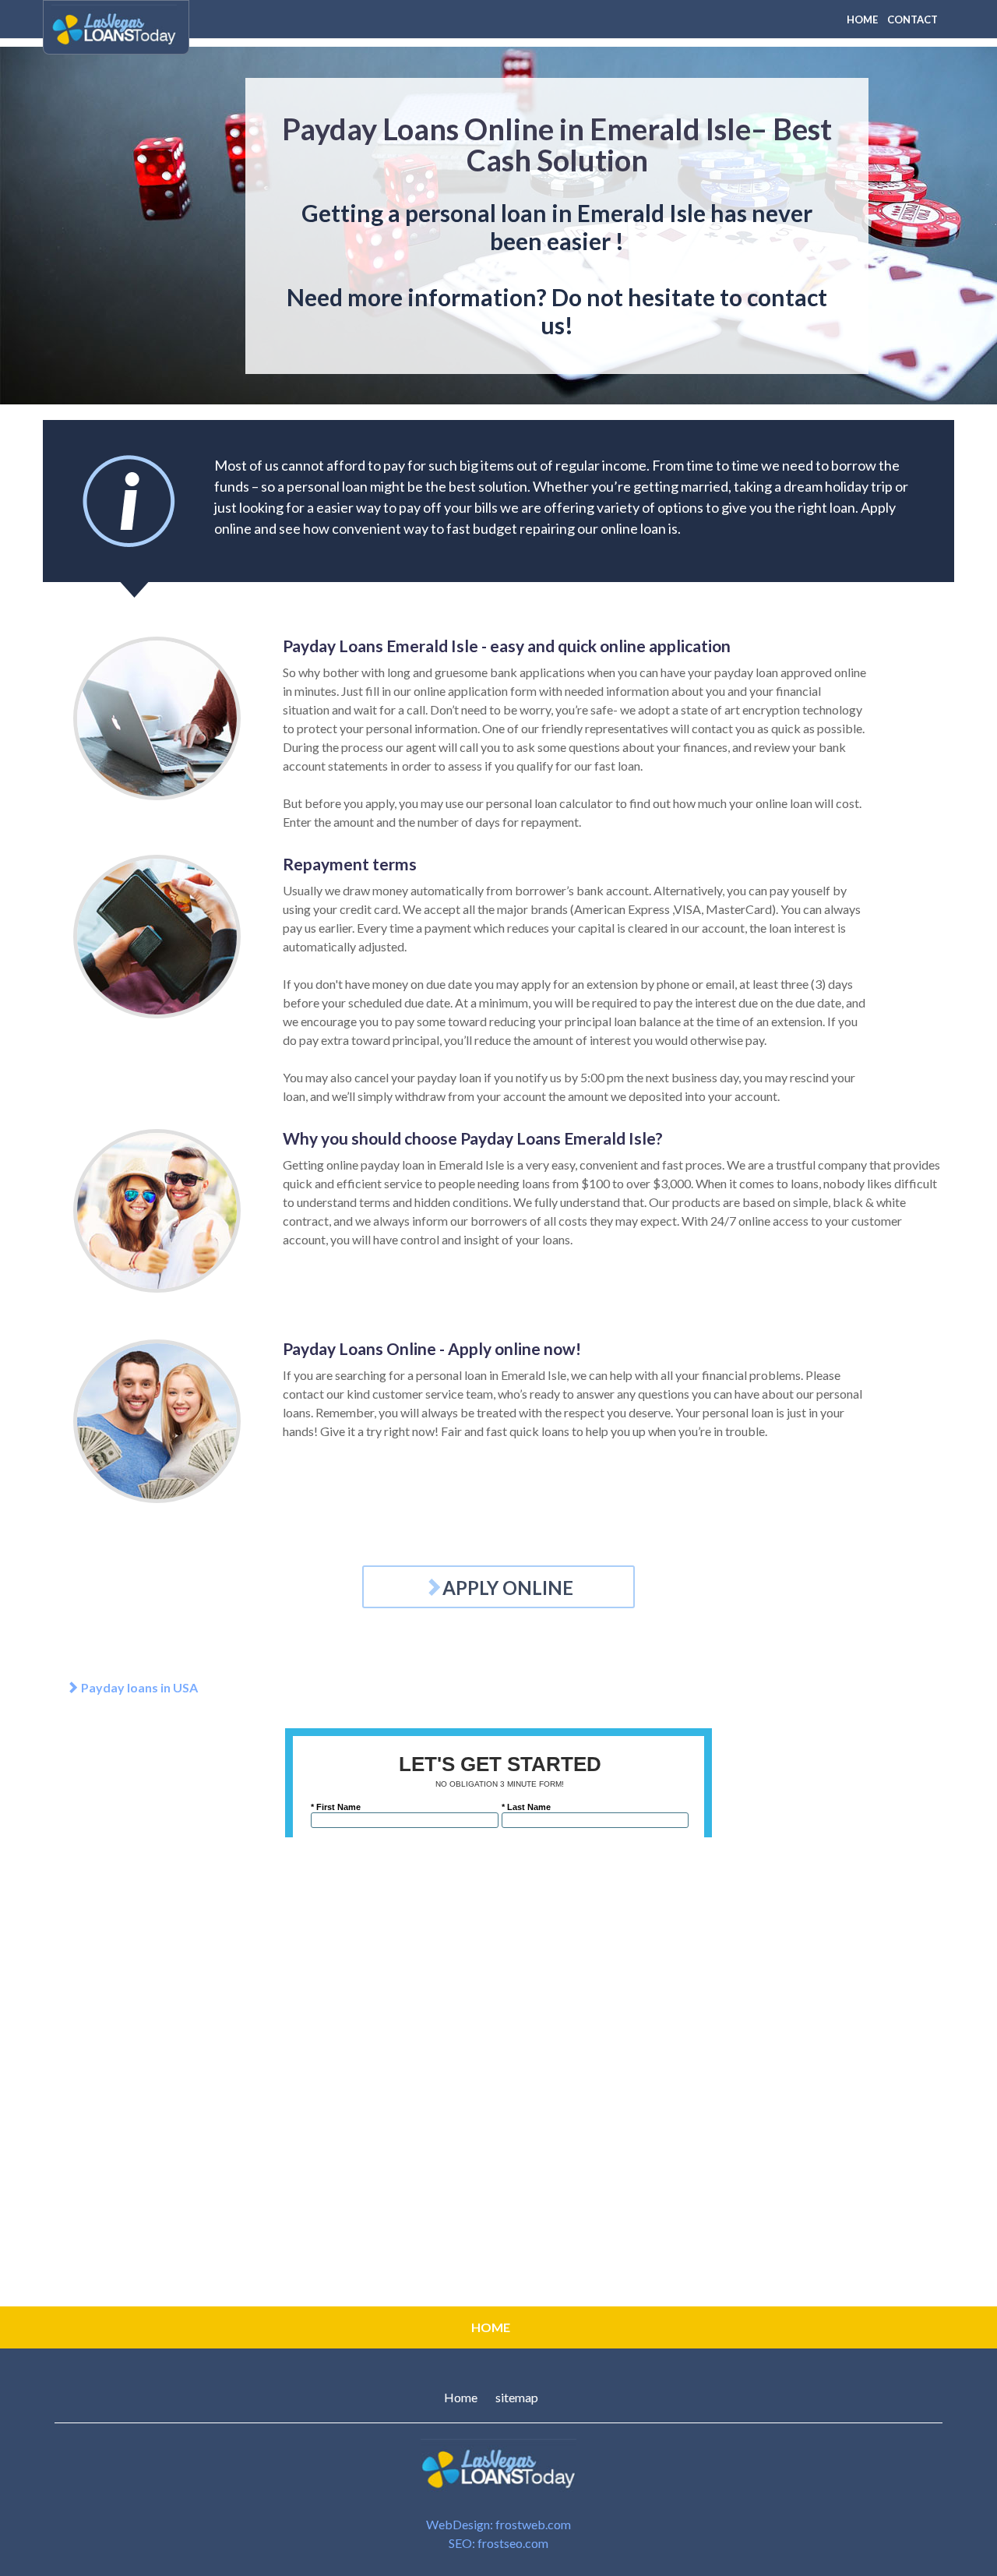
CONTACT (912, 19)
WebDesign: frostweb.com (498, 2524)
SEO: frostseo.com (498, 2543)
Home (461, 2397)
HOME (862, 19)
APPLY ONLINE (508, 1588)
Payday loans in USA (138, 1687)
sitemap (517, 2397)
